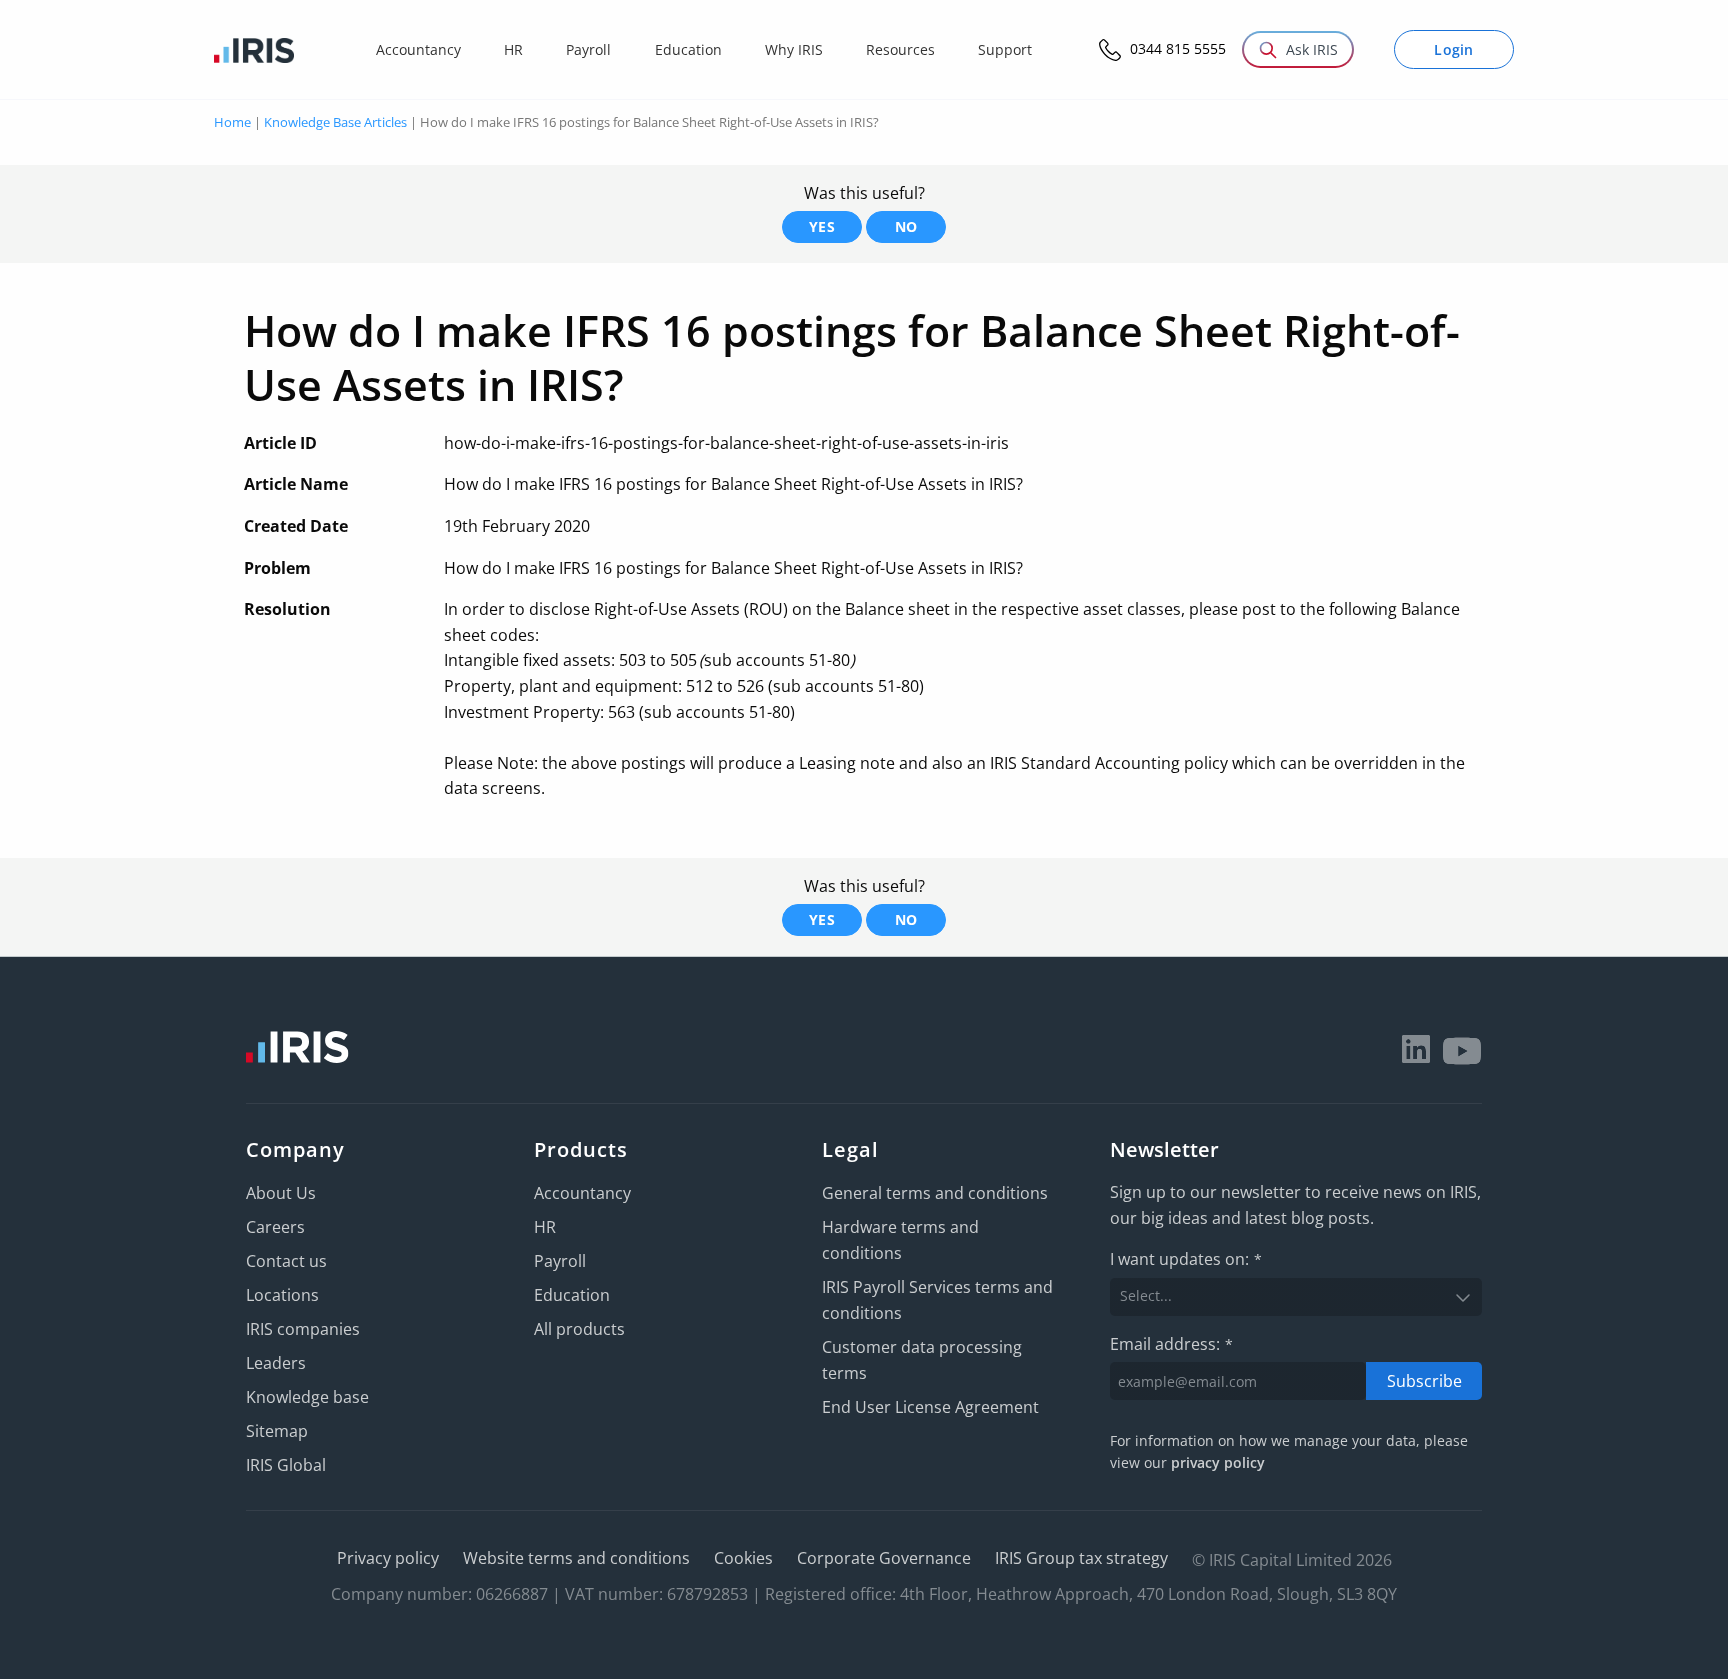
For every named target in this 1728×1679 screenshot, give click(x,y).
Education (572, 1295)
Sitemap (277, 1431)
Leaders (276, 1363)
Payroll (560, 1261)
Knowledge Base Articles (335, 122)
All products (579, 1329)
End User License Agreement (930, 1407)
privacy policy (1218, 1462)
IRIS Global (286, 1465)
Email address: (1171, 1344)
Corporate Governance (884, 1558)
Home (232, 122)
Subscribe (1424, 1381)
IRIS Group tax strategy (1081, 1558)
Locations (282, 1295)
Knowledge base (307, 1397)
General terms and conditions (935, 1193)
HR (545, 1227)
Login (1454, 49)
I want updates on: (1186, 1259)
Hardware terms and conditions (900, 1240)
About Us (281, 1193)
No (906, 226)
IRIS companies (303, 1329)
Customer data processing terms (922, 1360)
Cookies (743, 1558)
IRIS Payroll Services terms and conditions (937, 1300)
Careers (275, 1227)
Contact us (286, 1261)
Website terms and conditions (576, 1558)
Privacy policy (388, 1558)
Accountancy (582, 1193)
